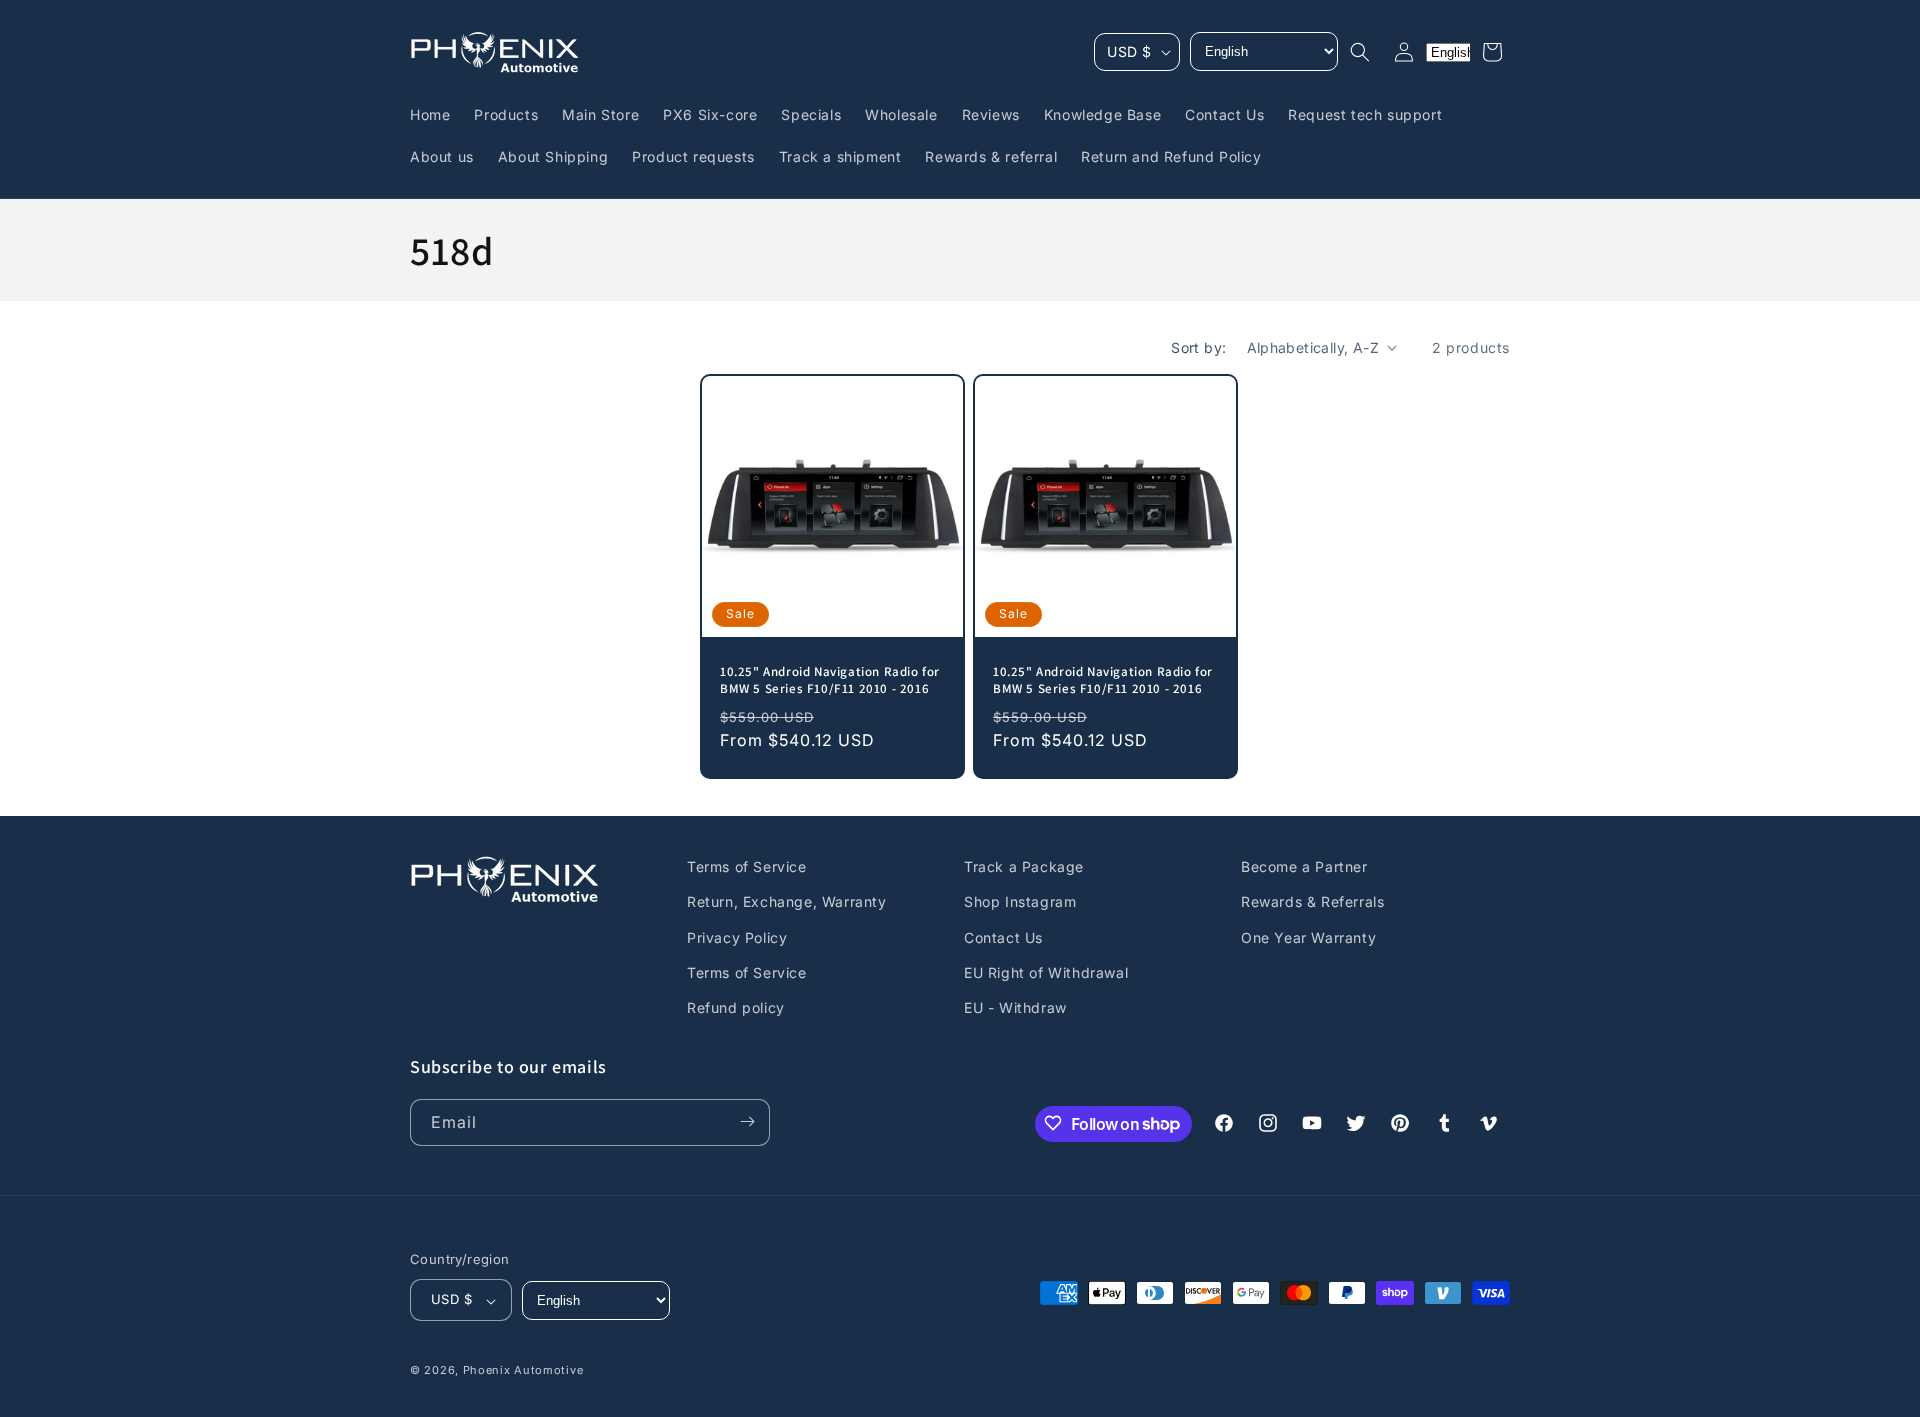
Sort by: (1198, 347)
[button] (1360, 52)
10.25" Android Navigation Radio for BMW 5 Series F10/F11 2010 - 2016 (830, 680)
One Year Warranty (1308, 936)
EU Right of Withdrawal (1046, 971)
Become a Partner (1304, 866)
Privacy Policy (737, 936)
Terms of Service (747, 866)
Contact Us (1003, 936)
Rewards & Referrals (1312, 901)
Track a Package (1024, 866)
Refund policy (736, 1007)
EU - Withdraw (1015, 1007)
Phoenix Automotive (523, 1371)
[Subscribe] (747, 1121)
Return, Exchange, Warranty (787, 901)
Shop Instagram (1020, 901)
